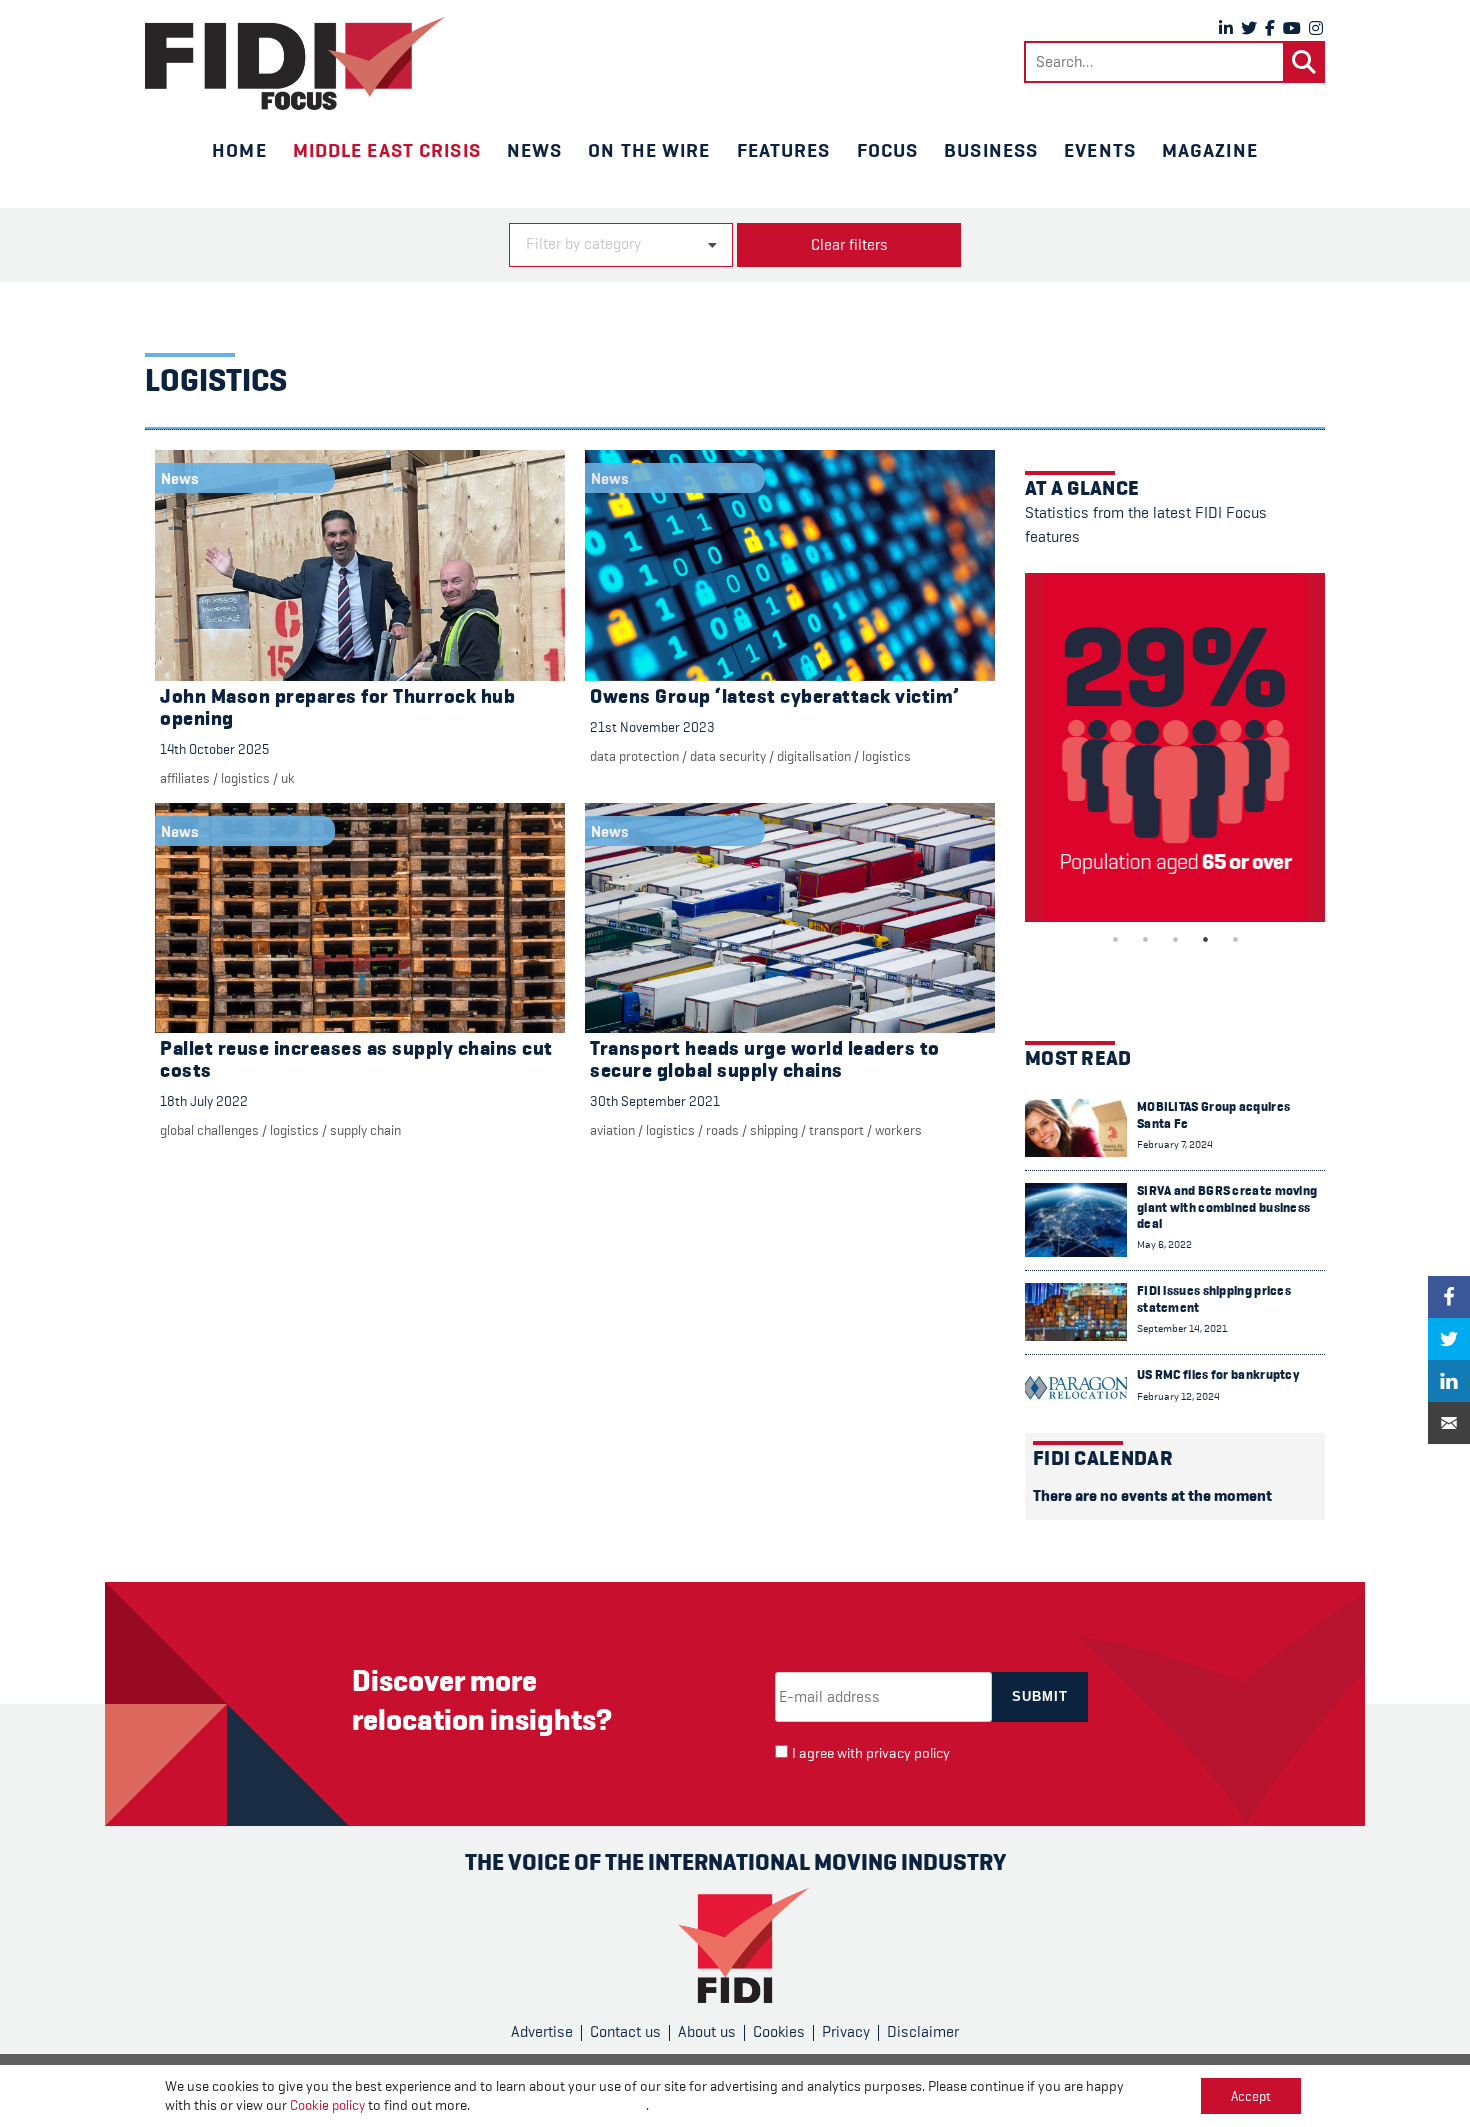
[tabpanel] (1175, 747)
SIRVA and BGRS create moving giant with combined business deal (1227, 1207)
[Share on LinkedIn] (1449, 1381)
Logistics (245, 778)
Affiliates (185, 778)
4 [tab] (1205, 939)
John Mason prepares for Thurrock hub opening (337, 707)
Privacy (846, 2032)
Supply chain (365, 1130)
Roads (722, 1130)
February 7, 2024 (1175, 1144)
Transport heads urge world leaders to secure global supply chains (765, 1059)
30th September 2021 (655, 1101)
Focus (888, 150)
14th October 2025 (214, 749)
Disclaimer (923, 2032)
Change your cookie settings (559, 2105)
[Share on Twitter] (1449, 1339)
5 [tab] (1235, 939)
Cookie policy (327, 2105)
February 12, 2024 (1178, 1396)
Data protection (634, 756)
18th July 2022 (204, 1101)
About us (707, 2032)
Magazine (1210, 150)
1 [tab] (1115, 939)
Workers (898, 1130)
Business (991, 150)
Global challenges (209, 1130)
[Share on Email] (1449, 1423)
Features (784, 150)
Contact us (625, 2032)
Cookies (779, 2032)
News (534, 150)
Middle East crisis (387, 150)
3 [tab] (1175, 939)
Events (1100, 150)
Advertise (542, 2032)
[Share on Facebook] (1449, 1297)
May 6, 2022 (1164, 1244)
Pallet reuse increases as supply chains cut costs (356, 1059)
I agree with (871, 1753)
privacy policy (908, 1753)
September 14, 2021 (1182, 1328)
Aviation (612, 1130)
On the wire (649, 150)
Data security (728, 756)
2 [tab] (1145, 939)
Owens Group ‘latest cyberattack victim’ (775, 696)
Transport (836, 1130)
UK (288, 778)
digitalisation (814, 756)
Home (239, 150)
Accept (1251, 2096)
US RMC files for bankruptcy (1218, 1374)
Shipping (774, 1130)
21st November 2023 (652, 727)
